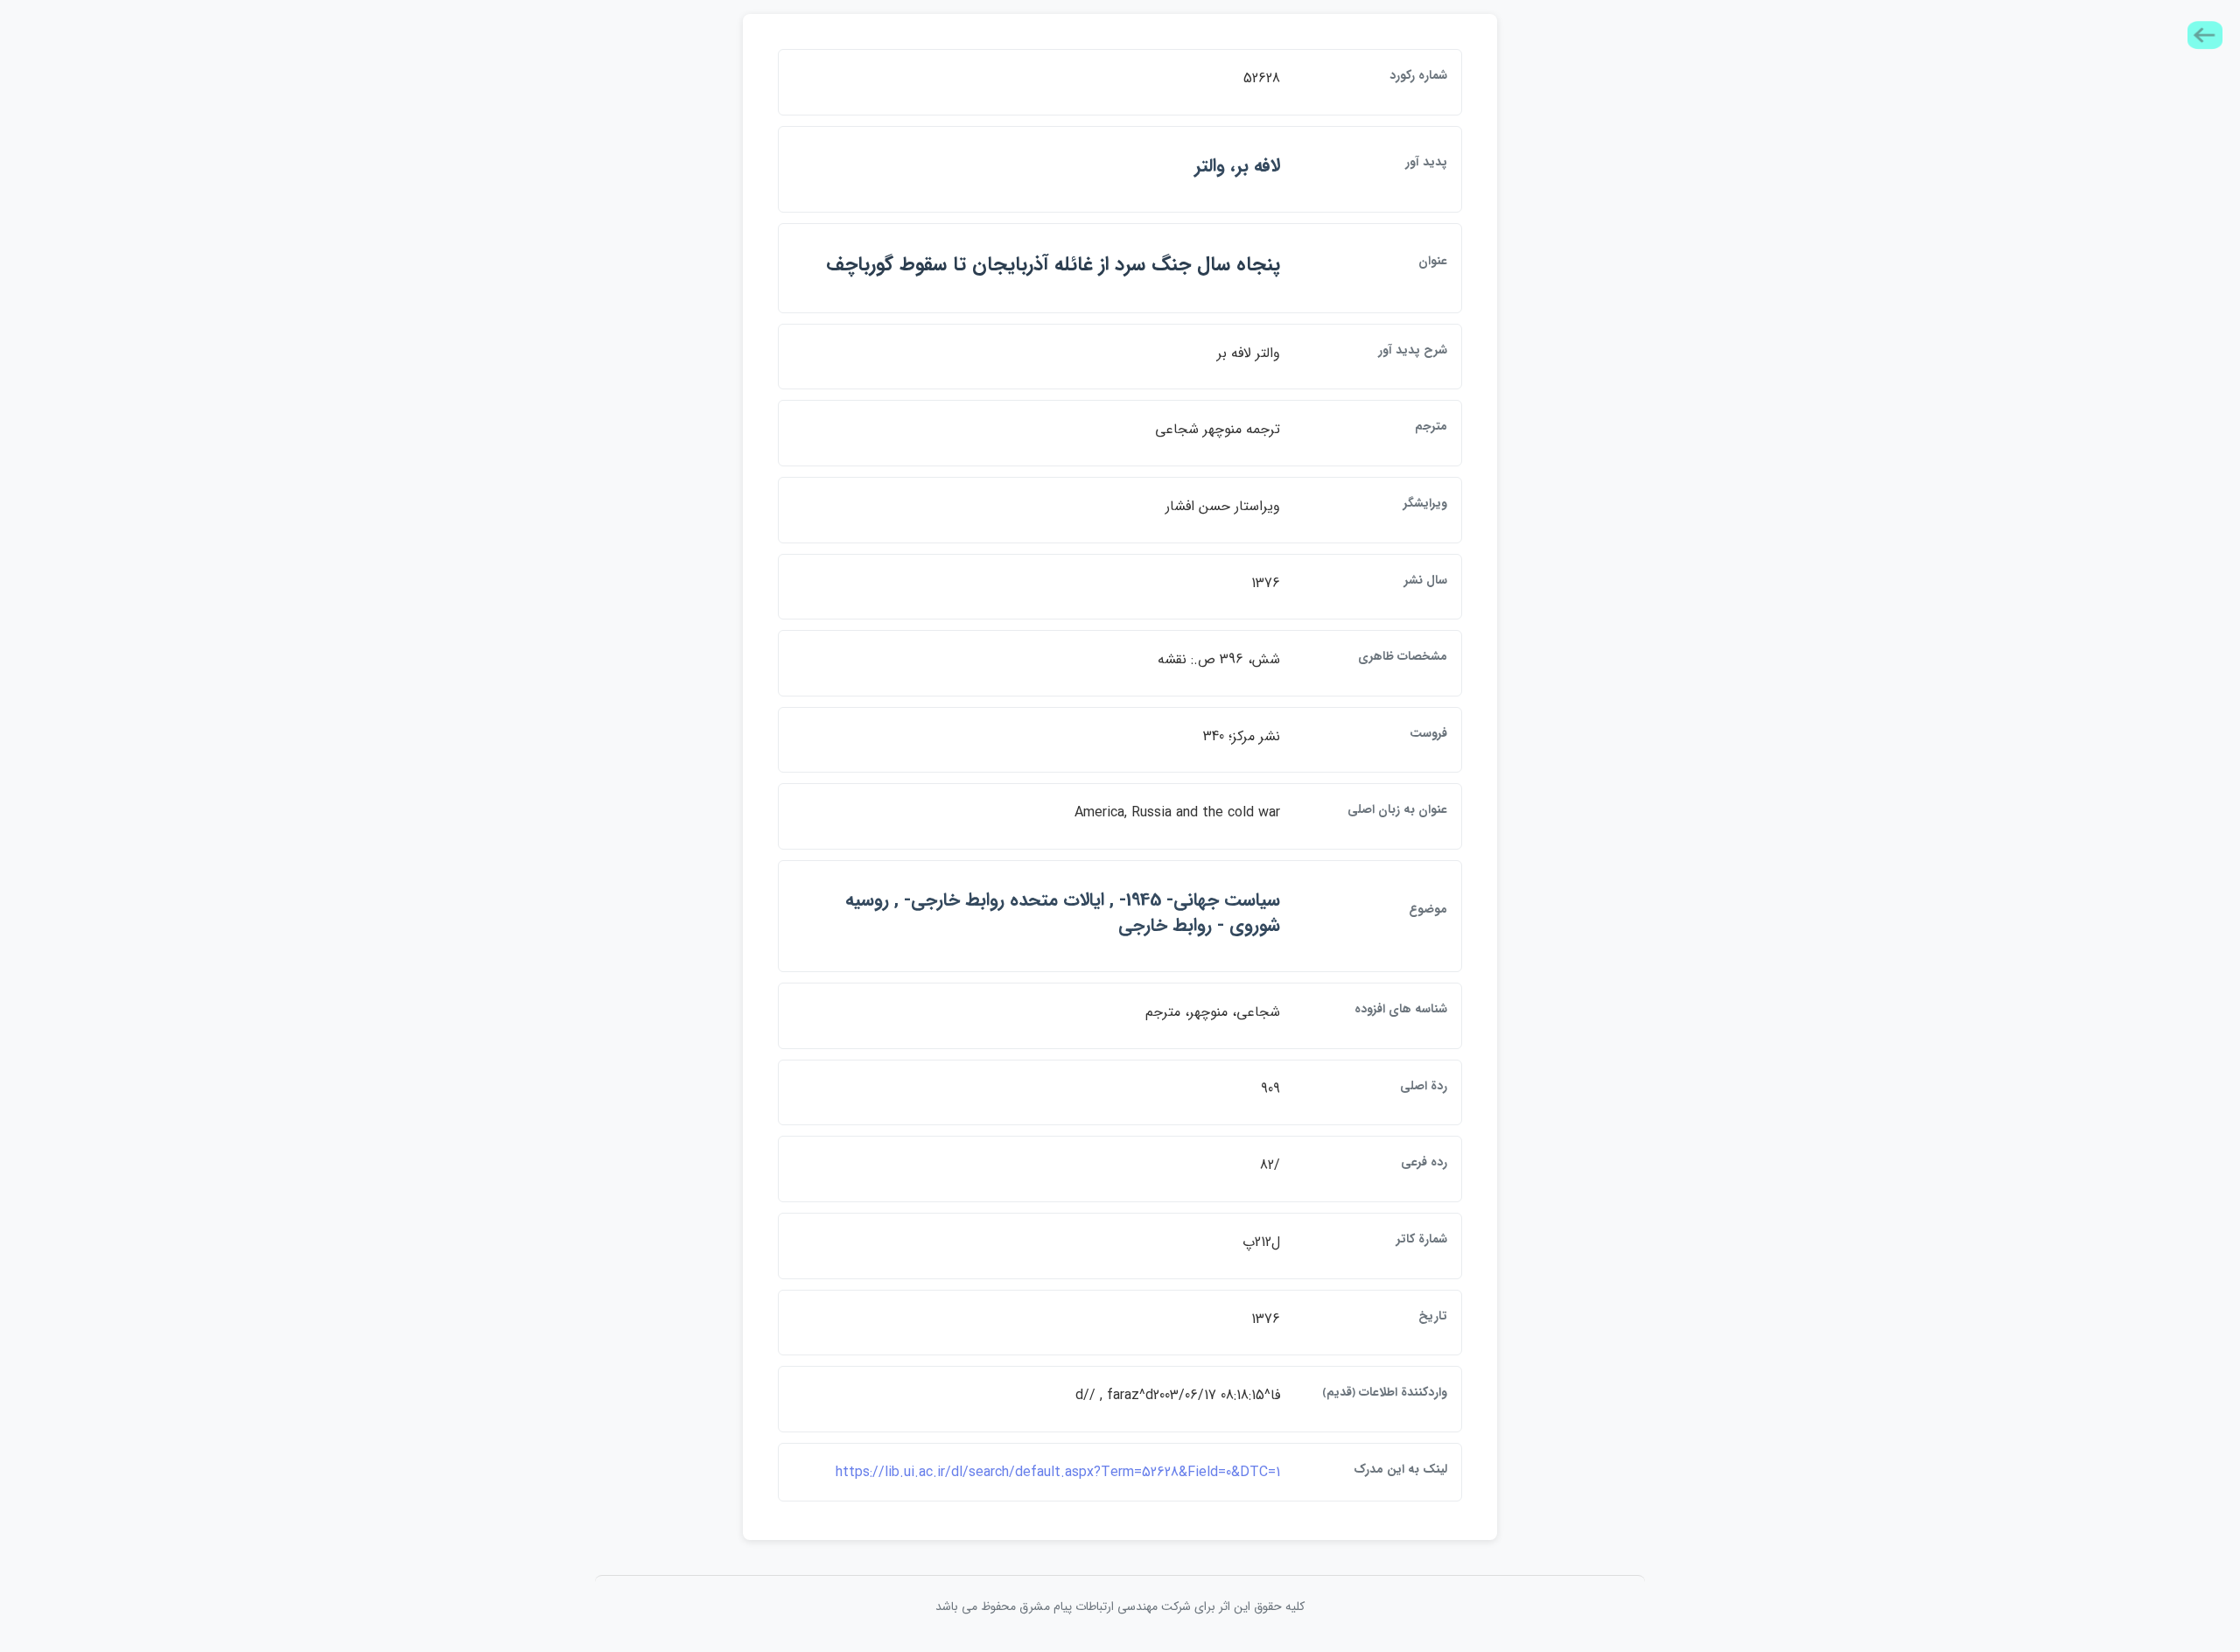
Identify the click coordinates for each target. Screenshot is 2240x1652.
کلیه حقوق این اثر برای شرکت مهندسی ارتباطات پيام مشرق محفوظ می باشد (1120, 1606)
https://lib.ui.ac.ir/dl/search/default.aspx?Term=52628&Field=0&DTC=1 (1058, 1472)
